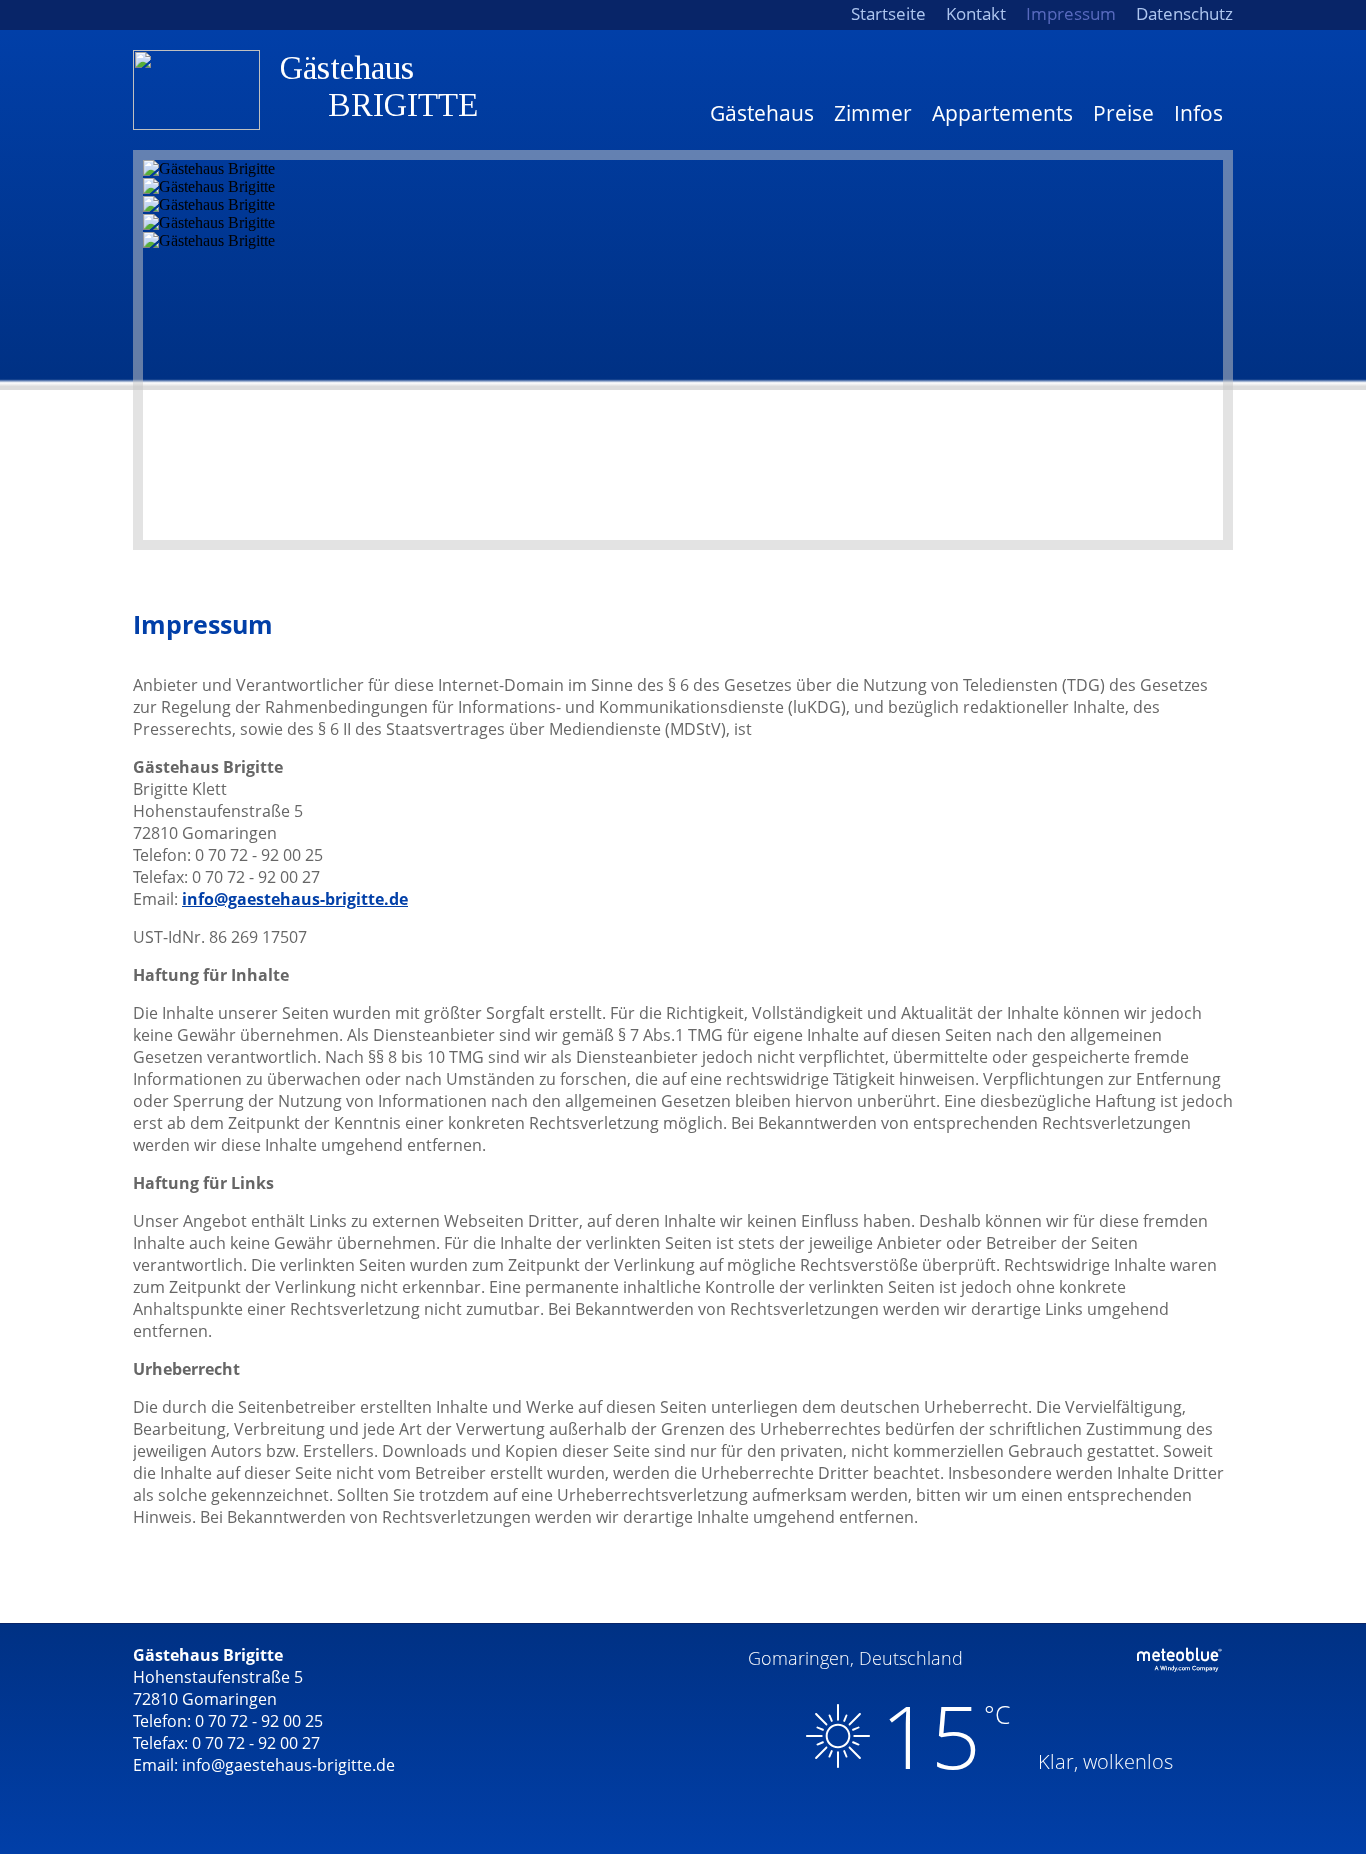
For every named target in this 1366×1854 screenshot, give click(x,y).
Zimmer (873, 113)
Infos (1198, 113)
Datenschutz (1184, 13)
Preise (1123, 113)
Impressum (1071, 13)
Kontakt (976, 13)
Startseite (888, 13)
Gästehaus (762, 113)
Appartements (1002, 113)
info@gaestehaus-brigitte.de (295, 899)
